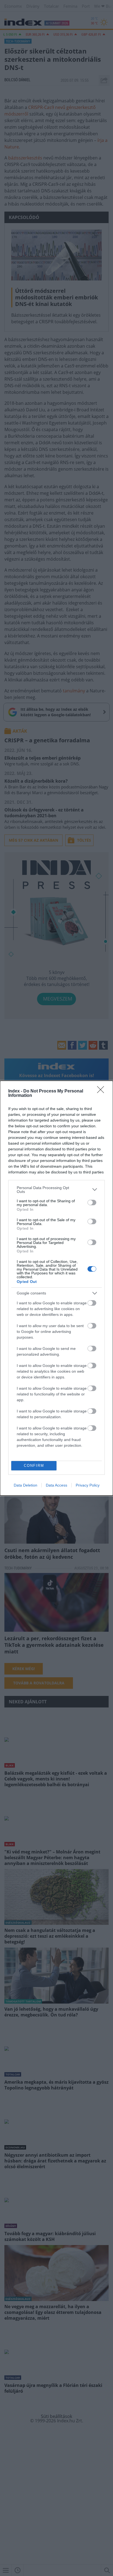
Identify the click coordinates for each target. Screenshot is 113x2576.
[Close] (102, 1091)
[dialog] (56, 1288)
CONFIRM (34, 1466)
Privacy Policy (88, 1485)
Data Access (56, 1485)
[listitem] (56, 1190)
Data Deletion (26, 1485)
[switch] (92, 1203)
